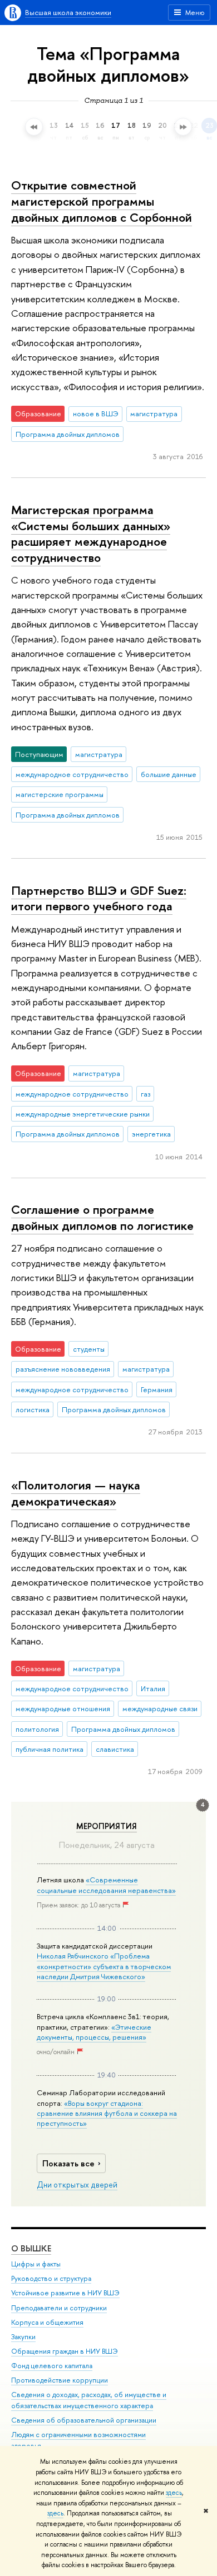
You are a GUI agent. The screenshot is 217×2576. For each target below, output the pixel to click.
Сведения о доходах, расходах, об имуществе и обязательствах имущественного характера (89, 2400)
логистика (33, 1409)
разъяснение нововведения (63, 1369)
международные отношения (63, 1708)
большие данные (169, 774)
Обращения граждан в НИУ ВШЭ (65, 2351)
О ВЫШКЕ (31, 2248)
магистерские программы (60, 794)
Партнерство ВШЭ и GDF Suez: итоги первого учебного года (99, 898)
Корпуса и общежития (47, 2322)
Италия (153, 1688)
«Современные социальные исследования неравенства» (106, 1885)
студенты (89, 1349)
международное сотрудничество (72, 774)
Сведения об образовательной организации (84, 2420)
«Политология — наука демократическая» (76, 1493)
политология (37, 1729)
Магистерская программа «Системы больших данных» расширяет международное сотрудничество (91, 534)
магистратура (154, 413)
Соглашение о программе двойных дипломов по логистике (102, 1217)
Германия (157, 1389)
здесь (174, 2493)
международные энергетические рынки (83, 1114)
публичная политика (50, 1749)
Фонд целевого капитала (52, 2366)
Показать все (68, 2163)
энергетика (151, 1134)
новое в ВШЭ (96, 413)
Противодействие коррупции (60, 2380)
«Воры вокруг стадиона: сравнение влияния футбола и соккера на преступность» (107, 2113)
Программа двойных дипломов (68, 434)
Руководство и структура (51, 2278)
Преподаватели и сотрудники (59, 2308)
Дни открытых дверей (77, 2185)
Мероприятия (107, 1826)
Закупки (23, 2337)
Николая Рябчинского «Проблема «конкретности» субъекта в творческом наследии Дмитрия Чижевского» (104, 1966)
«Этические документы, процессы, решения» (94, 2032)
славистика (115, 1749)
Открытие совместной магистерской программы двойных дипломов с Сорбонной (102, 201)
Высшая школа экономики (68, 12)
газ (146, 1094)
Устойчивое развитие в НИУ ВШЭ (65, 2293)
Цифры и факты (36, 2264)
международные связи (160, 1708)
